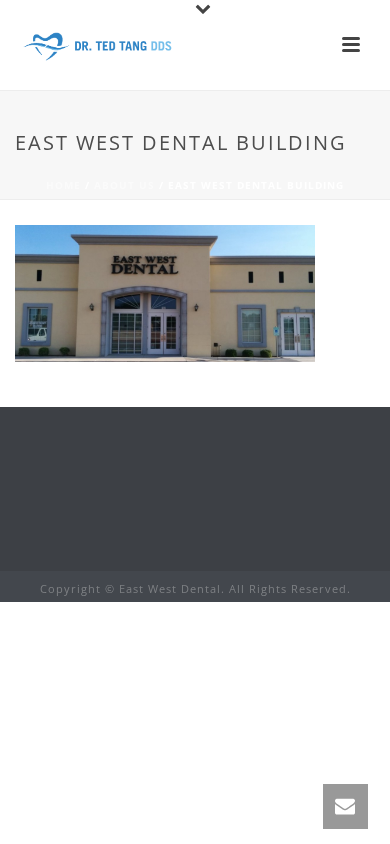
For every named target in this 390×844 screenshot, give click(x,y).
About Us (124, 185)
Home (63, 185)
